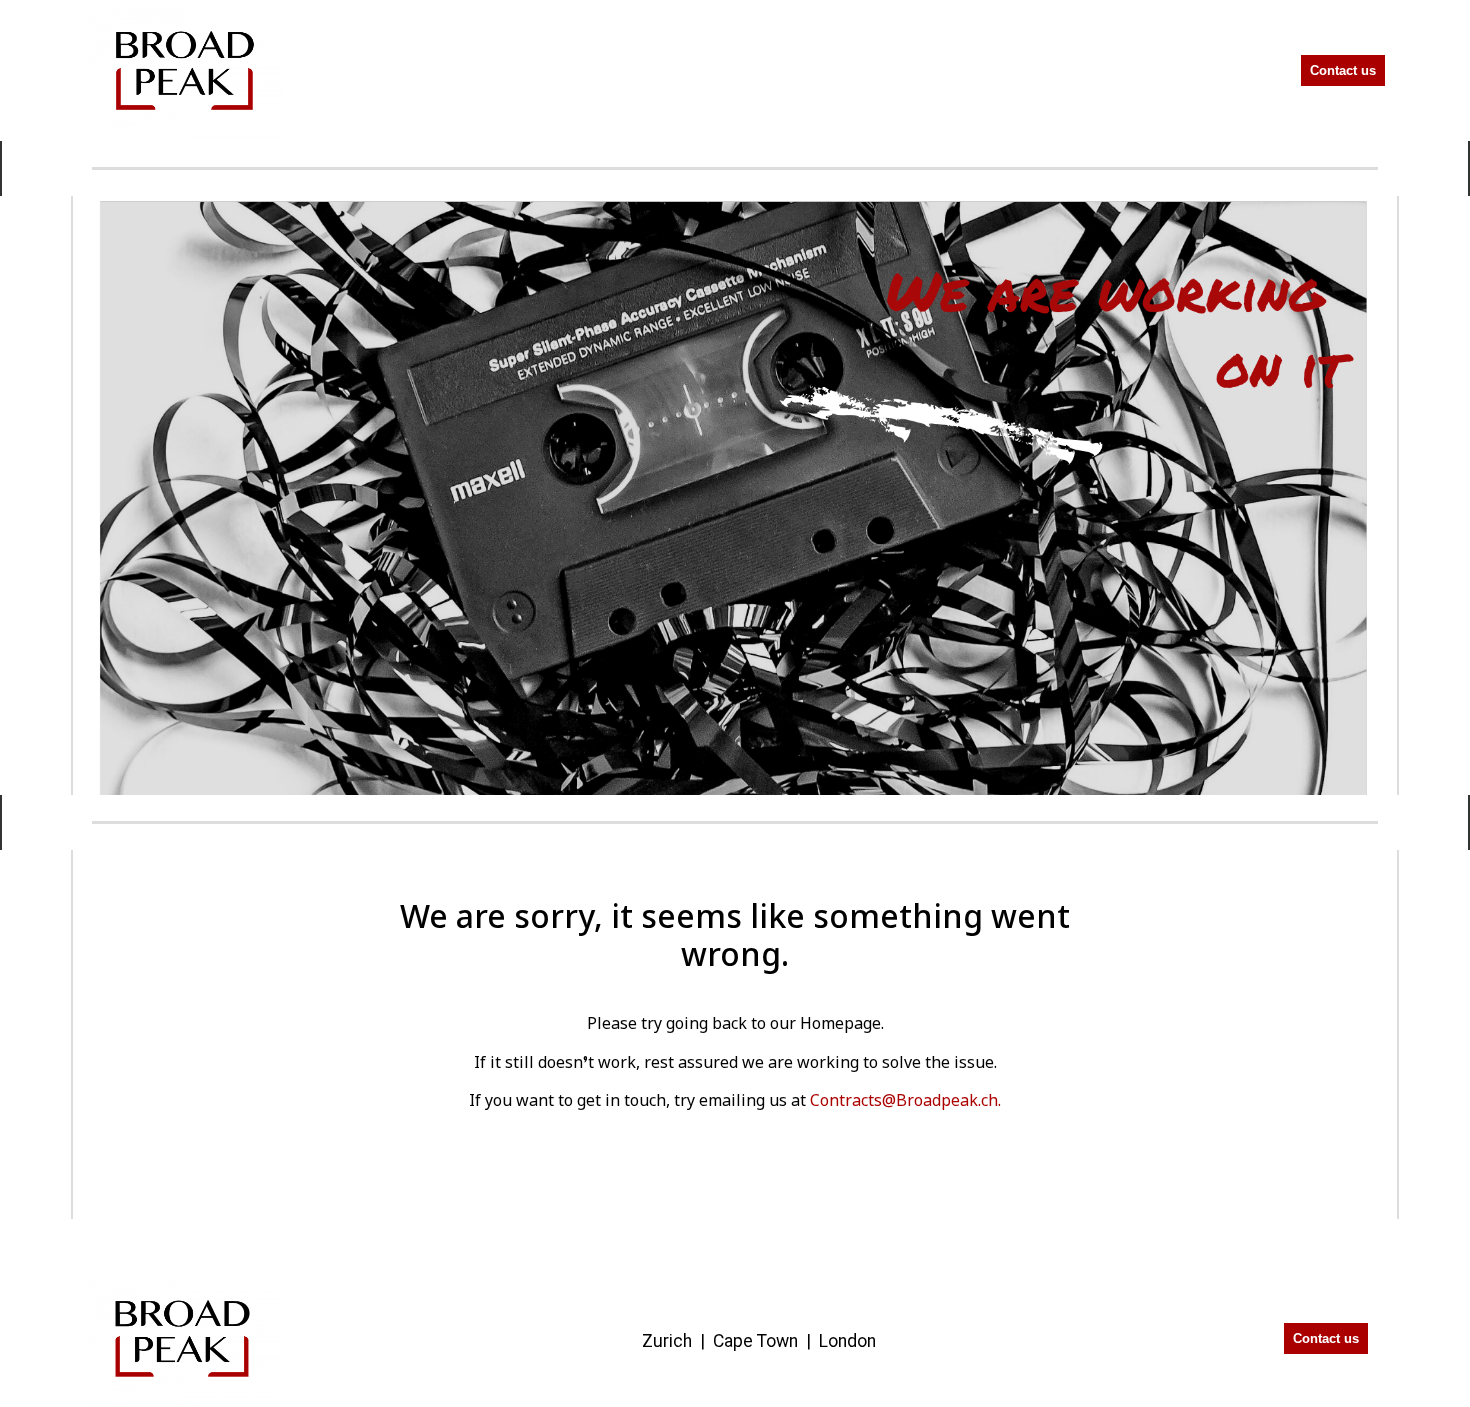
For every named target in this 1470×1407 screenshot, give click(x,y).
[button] (1240, 70)
